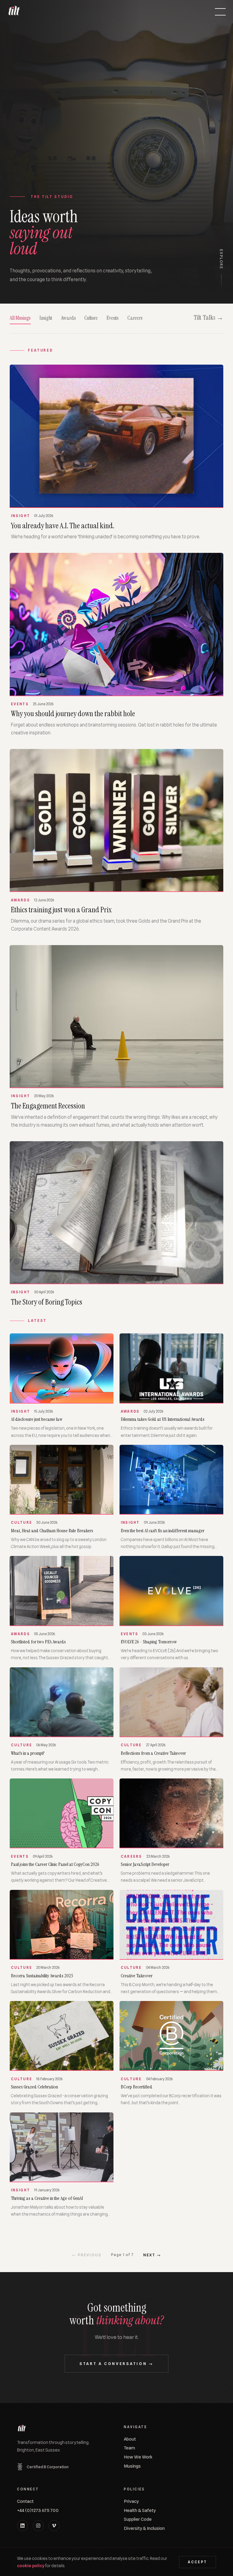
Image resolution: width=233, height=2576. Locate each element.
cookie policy (31, 2566)
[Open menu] (220, 12)
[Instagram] (38, 2526)
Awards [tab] (68, 318)
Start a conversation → (116, 2364)
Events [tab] (113, 318)
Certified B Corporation (48, 2467)
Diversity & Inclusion (144, 2528)
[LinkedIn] (22, 2526)
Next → (152, 2255)
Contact (25, 2501)
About (130, 2439)
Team (129, 2448)
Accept (197, 2562)
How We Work (138, 2457)
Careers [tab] (135, 318)
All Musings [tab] (20, 318)
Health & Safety (140, 2510)
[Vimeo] (54, 2526)
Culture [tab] (91, 318)
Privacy (131, 2501)
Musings (132, 2466)
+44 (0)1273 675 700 (38, 2510)
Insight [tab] (46, 318)
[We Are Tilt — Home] (14, 12)
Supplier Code (138, 2519)
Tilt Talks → (208, 318)
